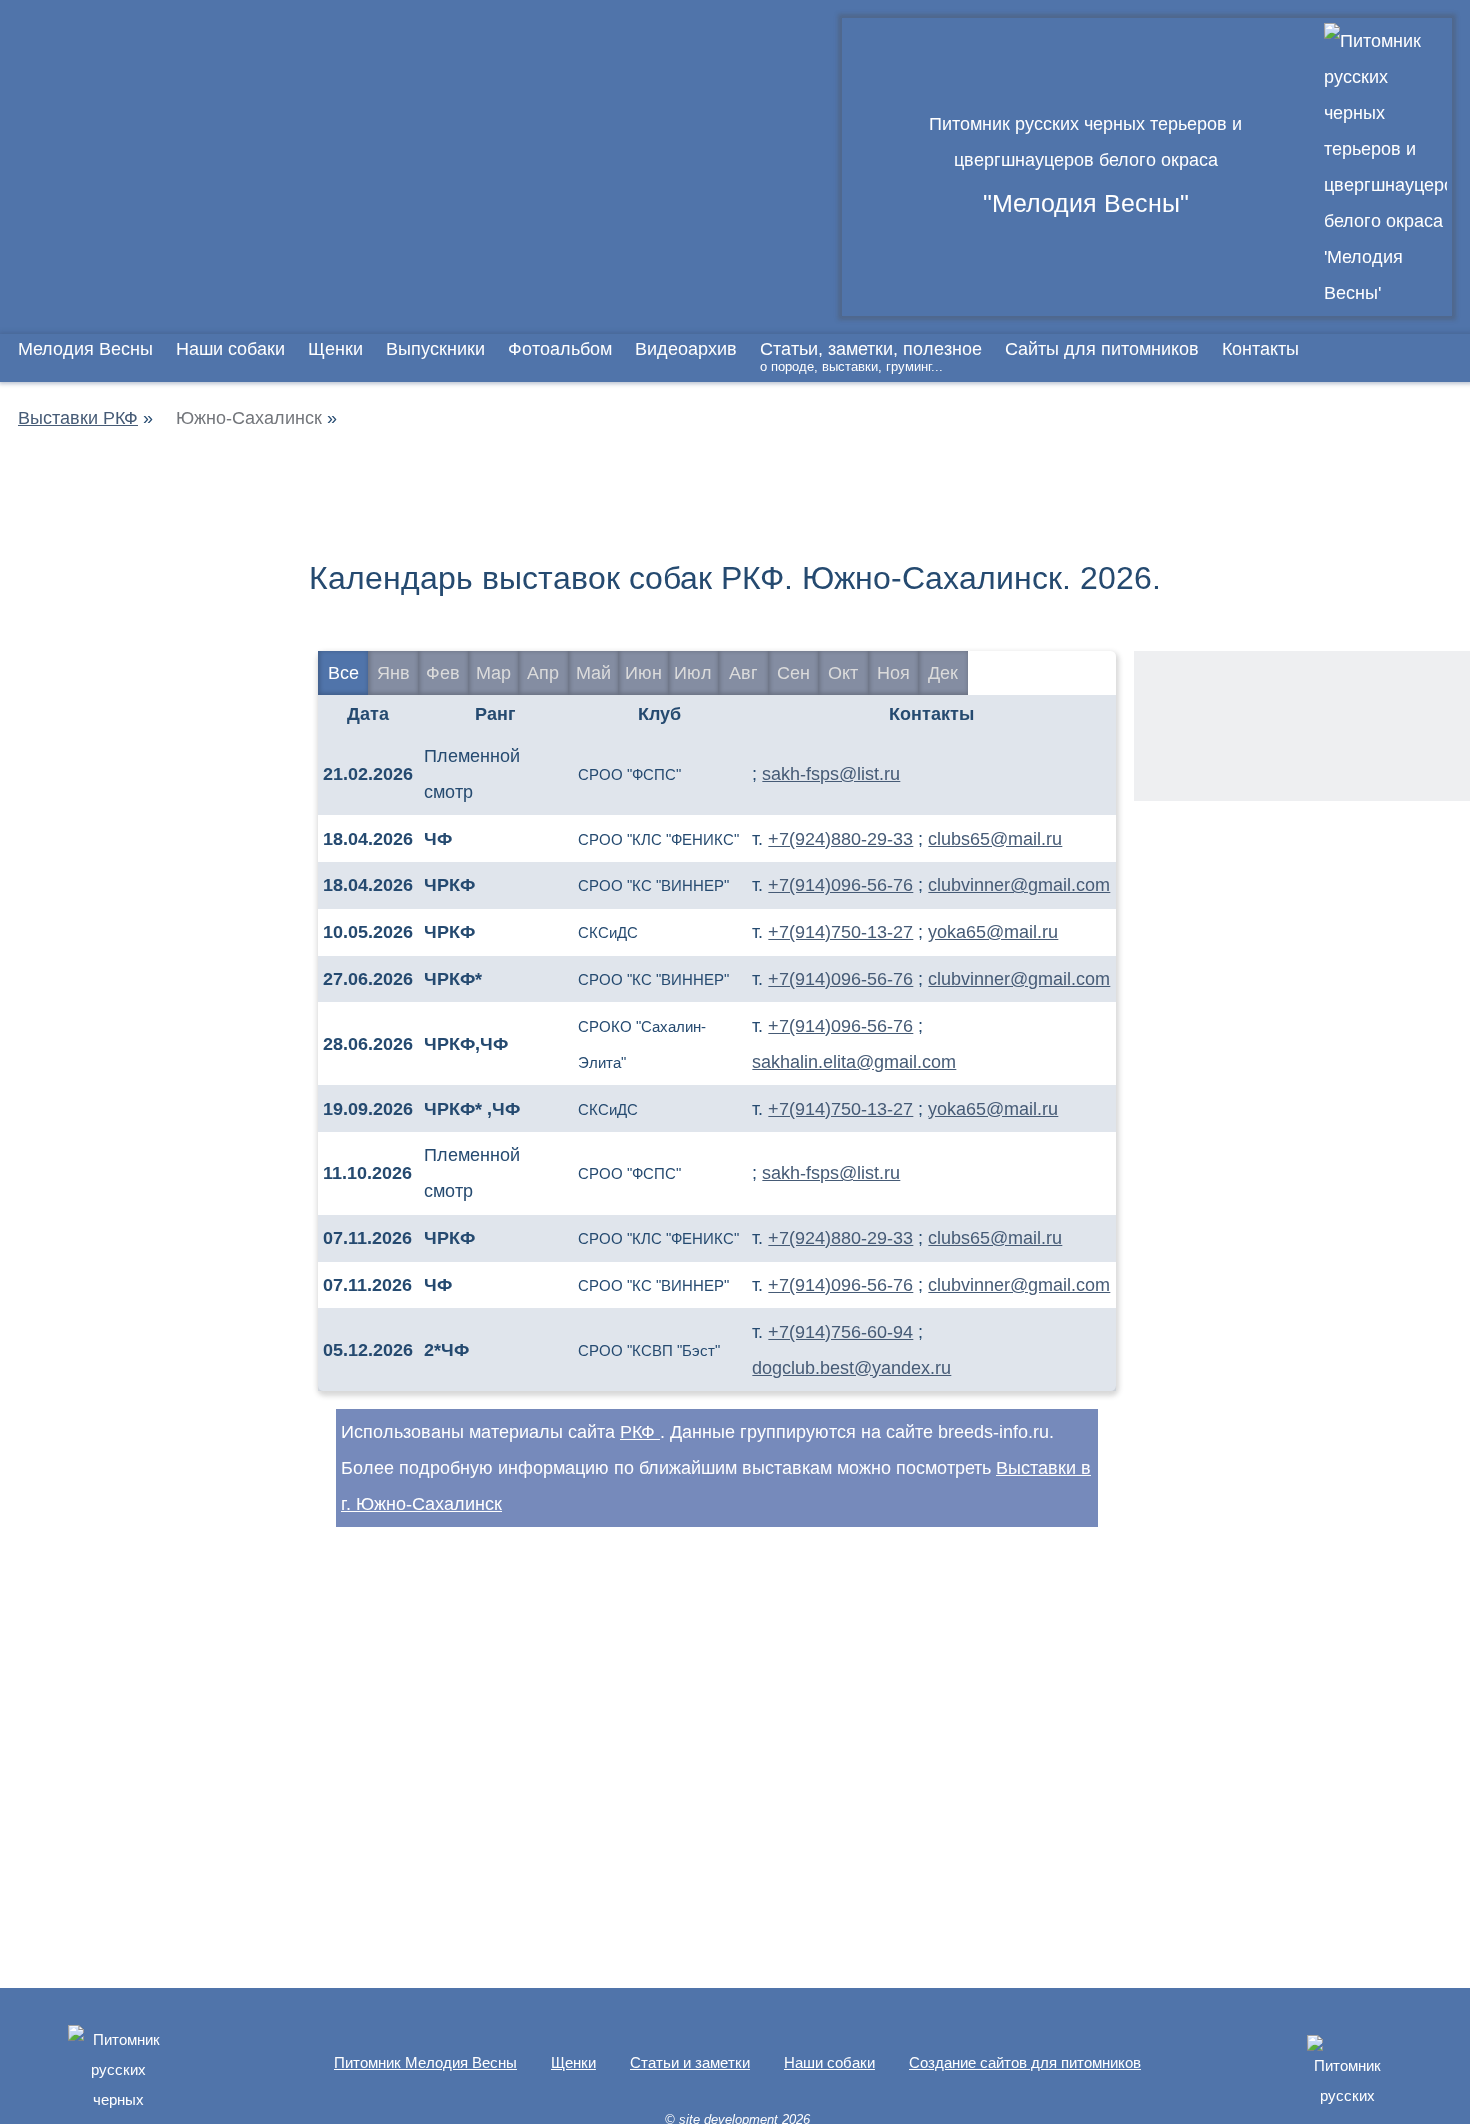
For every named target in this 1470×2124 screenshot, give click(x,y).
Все (343, 673)
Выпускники (435, 349)
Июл (693, 673)
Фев (443, 673)
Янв (393, 673)
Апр (543, 673)
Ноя (893, 673)
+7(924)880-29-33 (840, 839)
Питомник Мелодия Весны (425, 2062)
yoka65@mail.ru (993, 932)
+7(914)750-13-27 (840, 932)
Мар (493, 673)
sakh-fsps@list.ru (831, 774)
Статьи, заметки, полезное (871, 356)
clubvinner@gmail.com (1019, 885)
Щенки (335, 349)
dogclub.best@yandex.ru (851, 1368)
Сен (793, 673)
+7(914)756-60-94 (840, 1332)
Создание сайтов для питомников (1025, 2062)
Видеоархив (686, 349)
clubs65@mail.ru (995, 839)
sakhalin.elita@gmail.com (854, 1062)
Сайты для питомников (1102, 349)
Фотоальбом (560, 349)
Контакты (1260, 349)
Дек (943, 673)
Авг (743, 673)
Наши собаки (230, 349)
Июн (643, 673)
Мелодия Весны (85, 349)
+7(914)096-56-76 (840, 885)
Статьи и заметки (690, 2062)
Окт (843, 673)
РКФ (640, 1432)
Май (593, 673)
